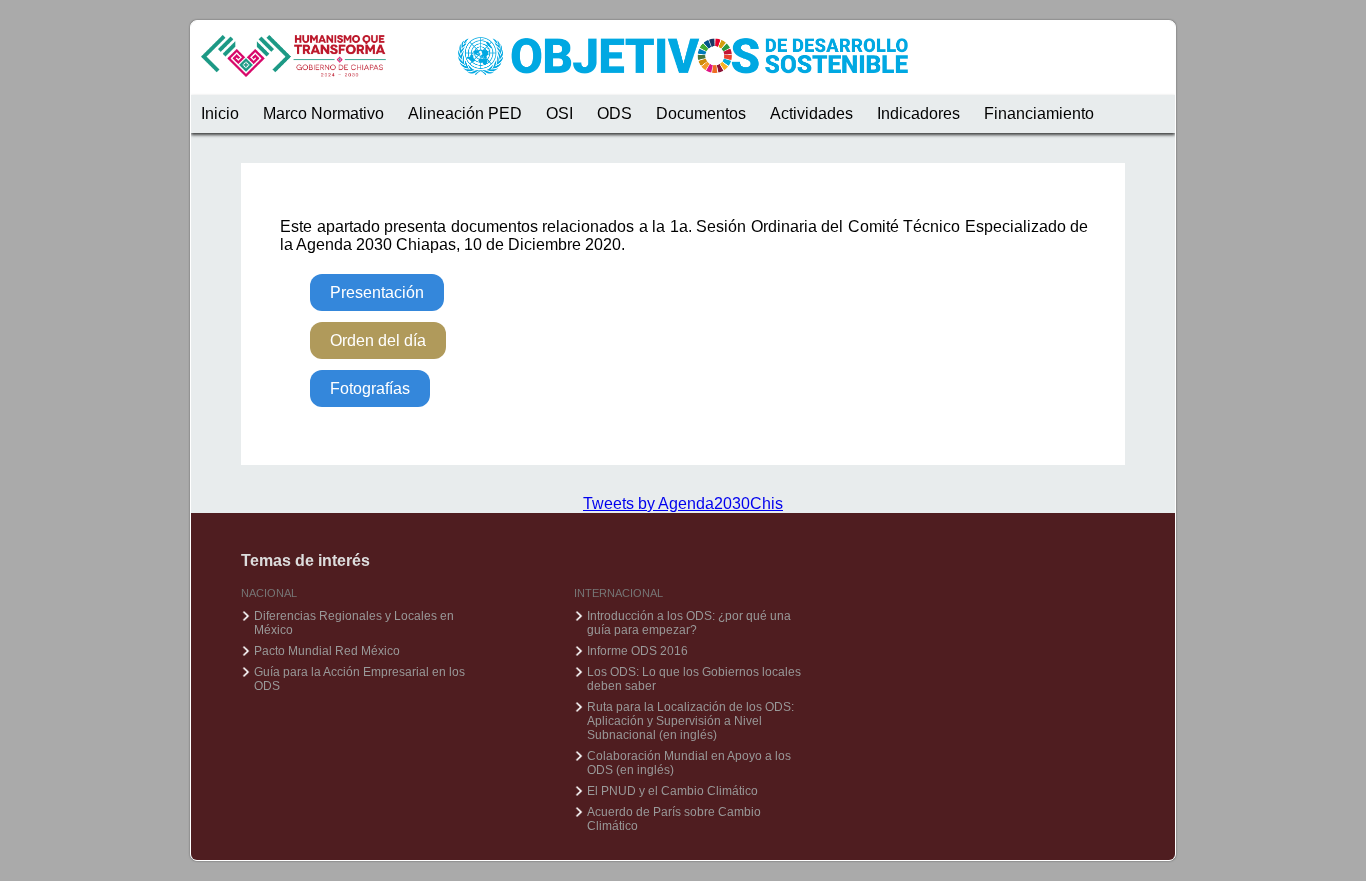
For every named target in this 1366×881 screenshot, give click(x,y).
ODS (614, 113)
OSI (559, 113)
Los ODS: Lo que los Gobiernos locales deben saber (694, 679)
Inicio (220, 113)
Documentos (701, 113)
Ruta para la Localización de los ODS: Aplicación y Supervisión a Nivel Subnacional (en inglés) (690, 721)
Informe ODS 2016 (637, 651)
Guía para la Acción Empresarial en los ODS (359, 679)
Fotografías (370, 388)
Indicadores (918, 113)
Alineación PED (465, 113)
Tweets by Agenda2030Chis (683, 503)
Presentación (377, 292)
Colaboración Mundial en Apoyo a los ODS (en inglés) (689, 763)
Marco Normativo (323, 113)
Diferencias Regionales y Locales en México (354, 623)
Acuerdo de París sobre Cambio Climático (674, 819)
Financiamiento (1039, 113)
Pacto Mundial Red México (327, 651)
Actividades (811, 113)
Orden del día (378, 340)
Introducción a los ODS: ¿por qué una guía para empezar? (689, 623)
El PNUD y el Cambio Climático (672, 791)
